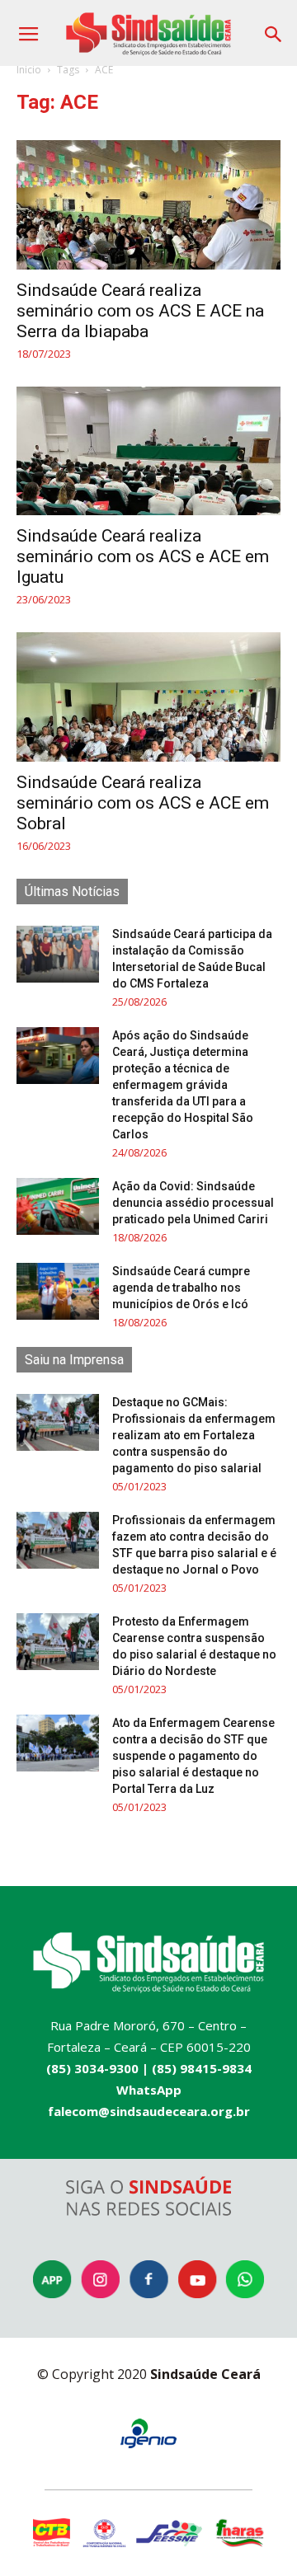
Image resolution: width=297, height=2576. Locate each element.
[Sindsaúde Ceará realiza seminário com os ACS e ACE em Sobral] (148, 697)
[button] (274, 28)
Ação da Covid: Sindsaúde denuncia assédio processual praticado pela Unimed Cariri (193, 1203)
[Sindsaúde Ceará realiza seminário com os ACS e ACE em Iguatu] (148, 451)
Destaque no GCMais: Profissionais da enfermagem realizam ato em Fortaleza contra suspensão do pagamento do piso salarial (194, 1435)
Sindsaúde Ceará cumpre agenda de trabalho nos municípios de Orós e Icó (181, 1288)
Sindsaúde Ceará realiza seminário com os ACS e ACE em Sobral (143, 803)
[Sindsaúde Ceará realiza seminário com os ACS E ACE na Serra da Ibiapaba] (148, 205)
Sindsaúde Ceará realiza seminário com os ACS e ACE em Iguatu (143, 556)
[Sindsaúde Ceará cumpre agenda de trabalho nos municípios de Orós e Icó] (58, 1291)
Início (29, 70)
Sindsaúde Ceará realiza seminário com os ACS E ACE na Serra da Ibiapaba (140, 311)
